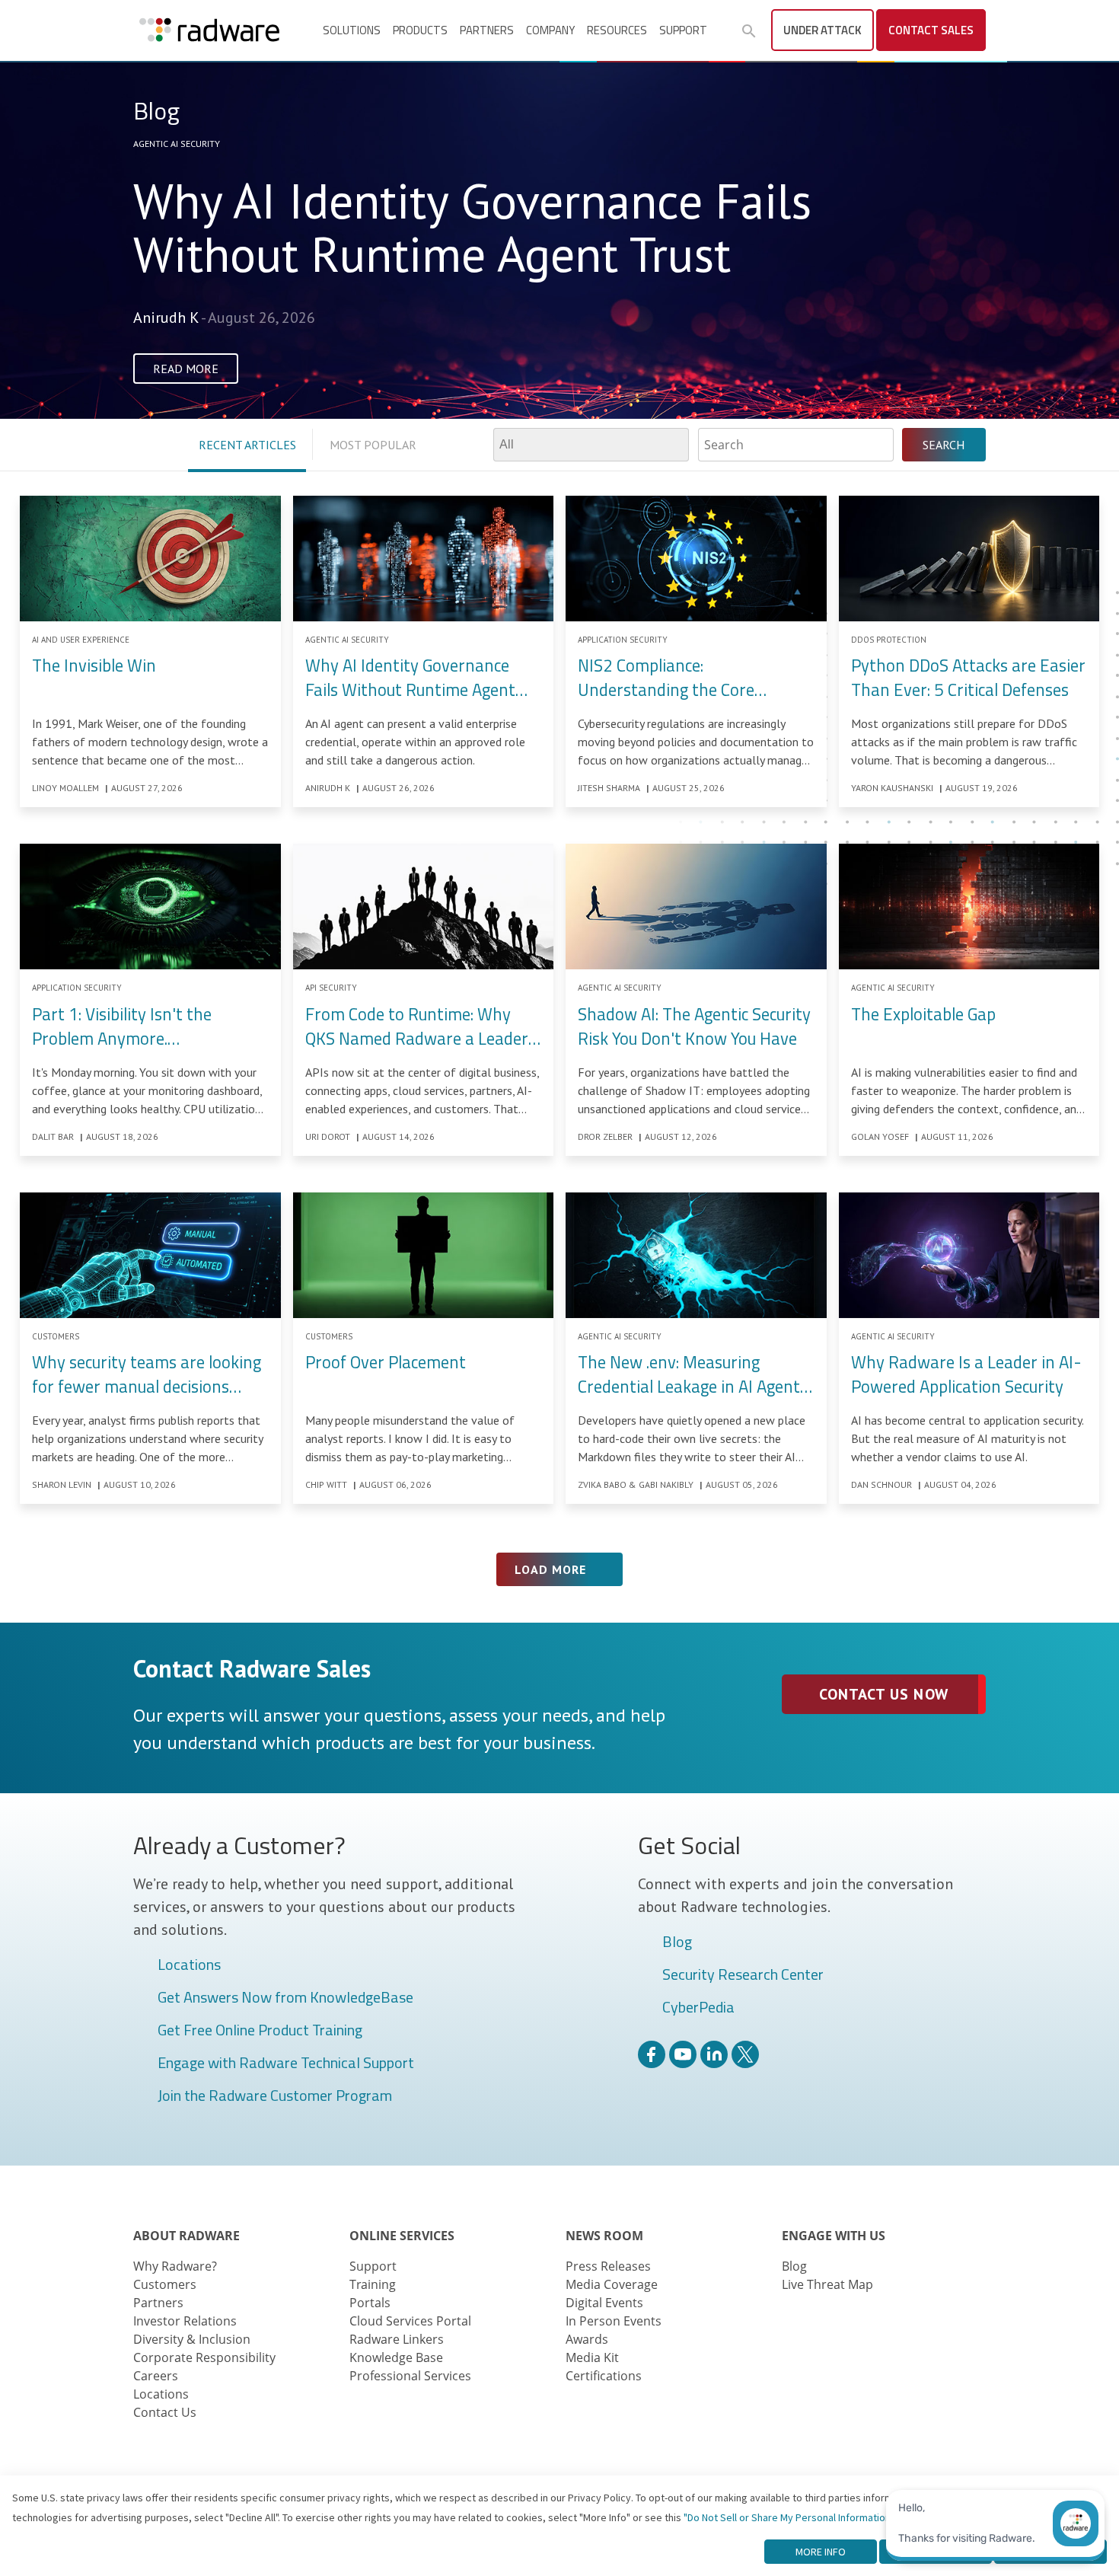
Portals (370, 2303)
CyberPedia (698, 2008)
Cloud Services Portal (410, 2321)
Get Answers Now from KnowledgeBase (285, 1998)
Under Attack (823, 30)
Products (420, 30)
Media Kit (592, 2357)
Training (373, 2284)
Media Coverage (612, 2284)
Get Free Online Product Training (260, 2031)
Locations (189, 1965)
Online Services (402, 2236)
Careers (156, 2376)
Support (683, 30)
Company (550, 30)
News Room (604, 2236)
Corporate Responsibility (204, 2357)
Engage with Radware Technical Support (286, 2064)
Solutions (352, 30)
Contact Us (165, 2412)
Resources (617, 30)
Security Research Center (743, 1975)
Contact (931, 30)
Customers (165, 2284)
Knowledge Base (396, 2357)
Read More (186, 369)
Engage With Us (834, 2236)
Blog (677, 1942)
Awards (587, 2339)
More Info (821, 2552)
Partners (487, 30)
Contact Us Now (883, 1694)
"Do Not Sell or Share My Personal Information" (789, 2517)
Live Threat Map (827, 2284)
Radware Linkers (397, 2339)
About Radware (186, 2236)
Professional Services (410, 2376)
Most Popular (373, 445)
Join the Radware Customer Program (275, 2096)
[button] (749, 31)
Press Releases (608, 2266)
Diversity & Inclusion (192, 2339)
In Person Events (614, 2321)
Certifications (604, 2376)
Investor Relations (185, 2321)
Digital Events (604, 2303)
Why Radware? (175, 2266)
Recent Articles (247, 445)
